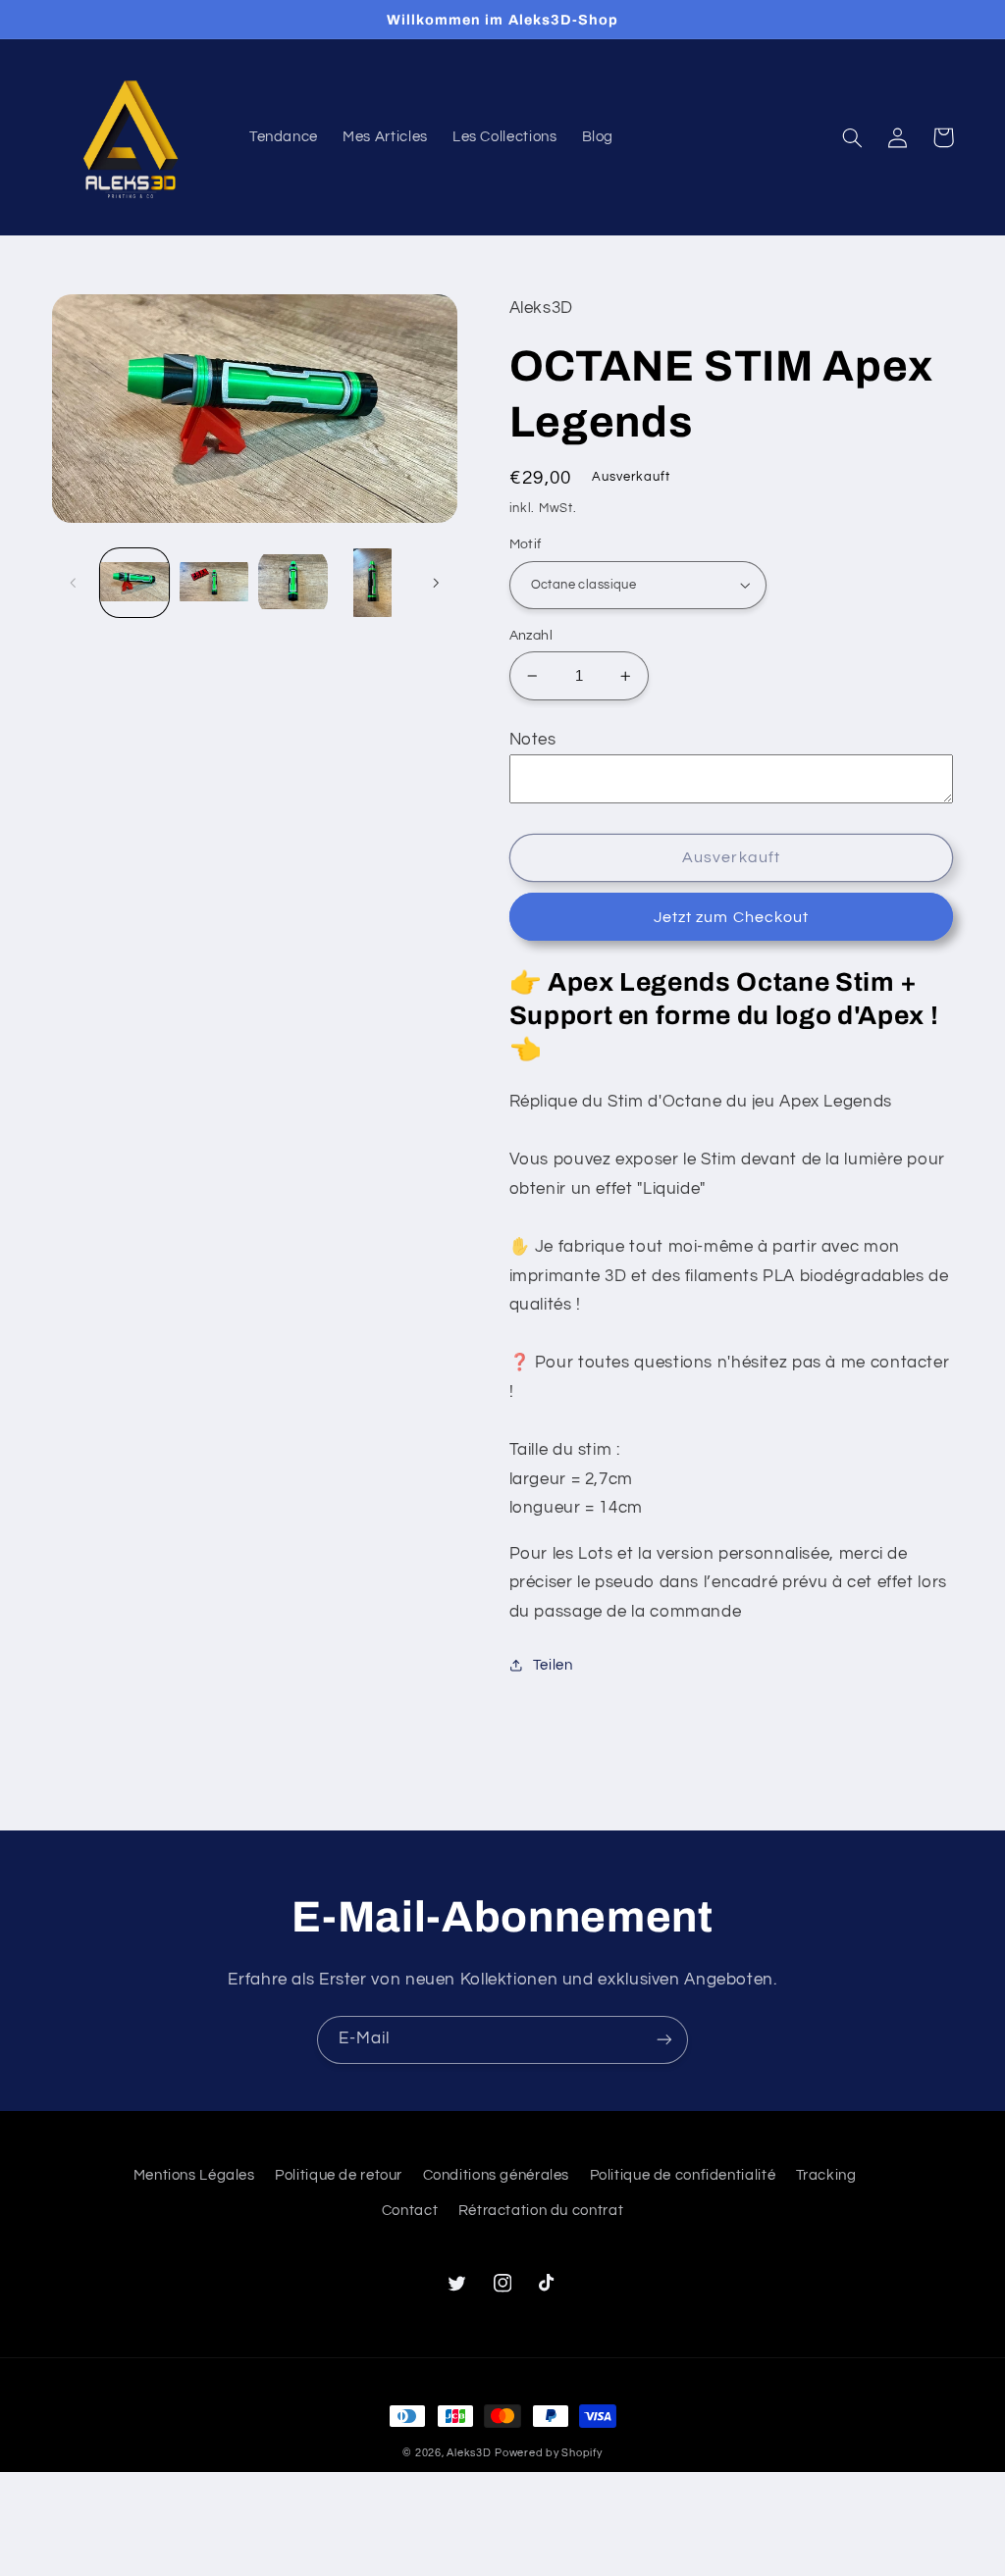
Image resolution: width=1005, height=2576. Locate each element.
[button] (853, 137)
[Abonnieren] (664, 2040)
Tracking (826, 2175)
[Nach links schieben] (74, 583)
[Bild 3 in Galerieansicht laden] (292, 583)
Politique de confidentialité (683, 2175)
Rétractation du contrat (541, 2211)
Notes (533, 740)
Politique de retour (339, 2175)
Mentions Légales (194, 2175)
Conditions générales (497, 2175)
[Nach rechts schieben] (436, 583)
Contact (410, 2211)
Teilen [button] (553, 1665)
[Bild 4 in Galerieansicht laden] (372, 583)
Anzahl (531, 636)
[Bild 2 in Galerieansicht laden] (214, 583)
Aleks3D (469, 2453)
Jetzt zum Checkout (731, 917)
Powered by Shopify (548, 2453)
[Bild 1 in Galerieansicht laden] (134, 583)
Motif (526, 544)
